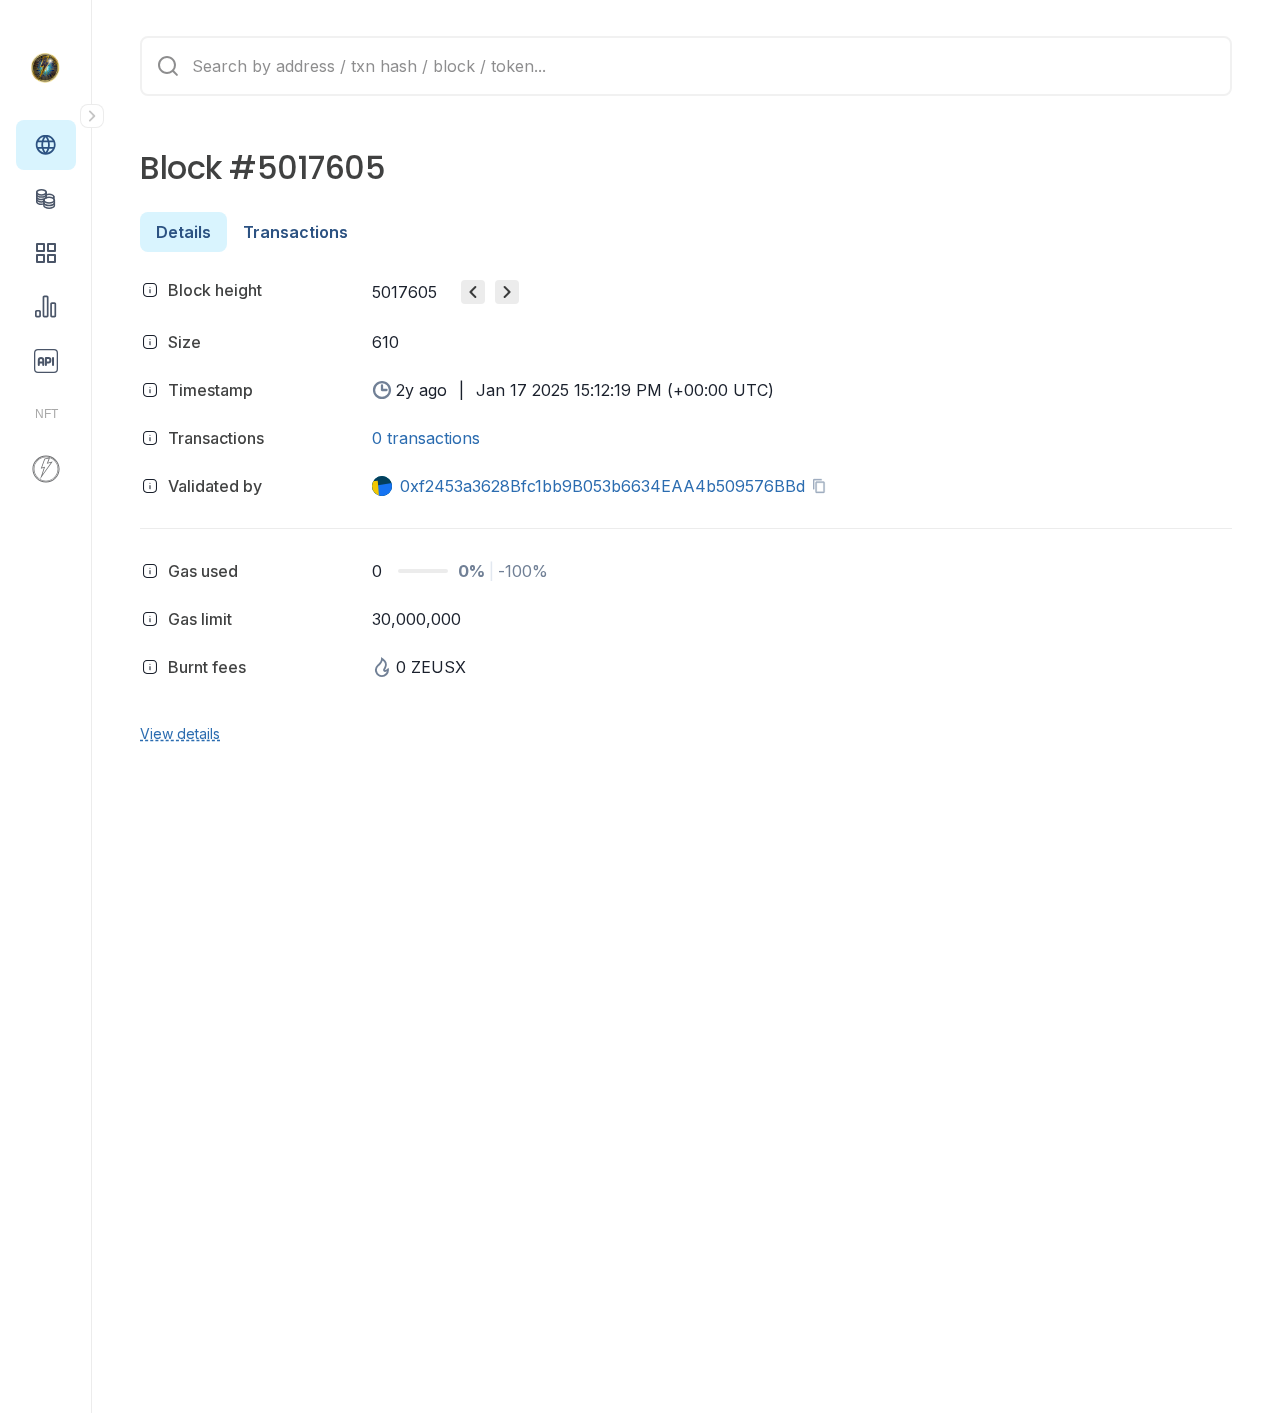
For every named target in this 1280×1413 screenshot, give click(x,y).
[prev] (473, 292)
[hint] (150, 290)
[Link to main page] (46, 68)
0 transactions (426, 438)
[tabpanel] (686, 508)
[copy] (823, 486)
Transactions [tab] (295, 232)
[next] (507, 292)
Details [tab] (183, 232)
